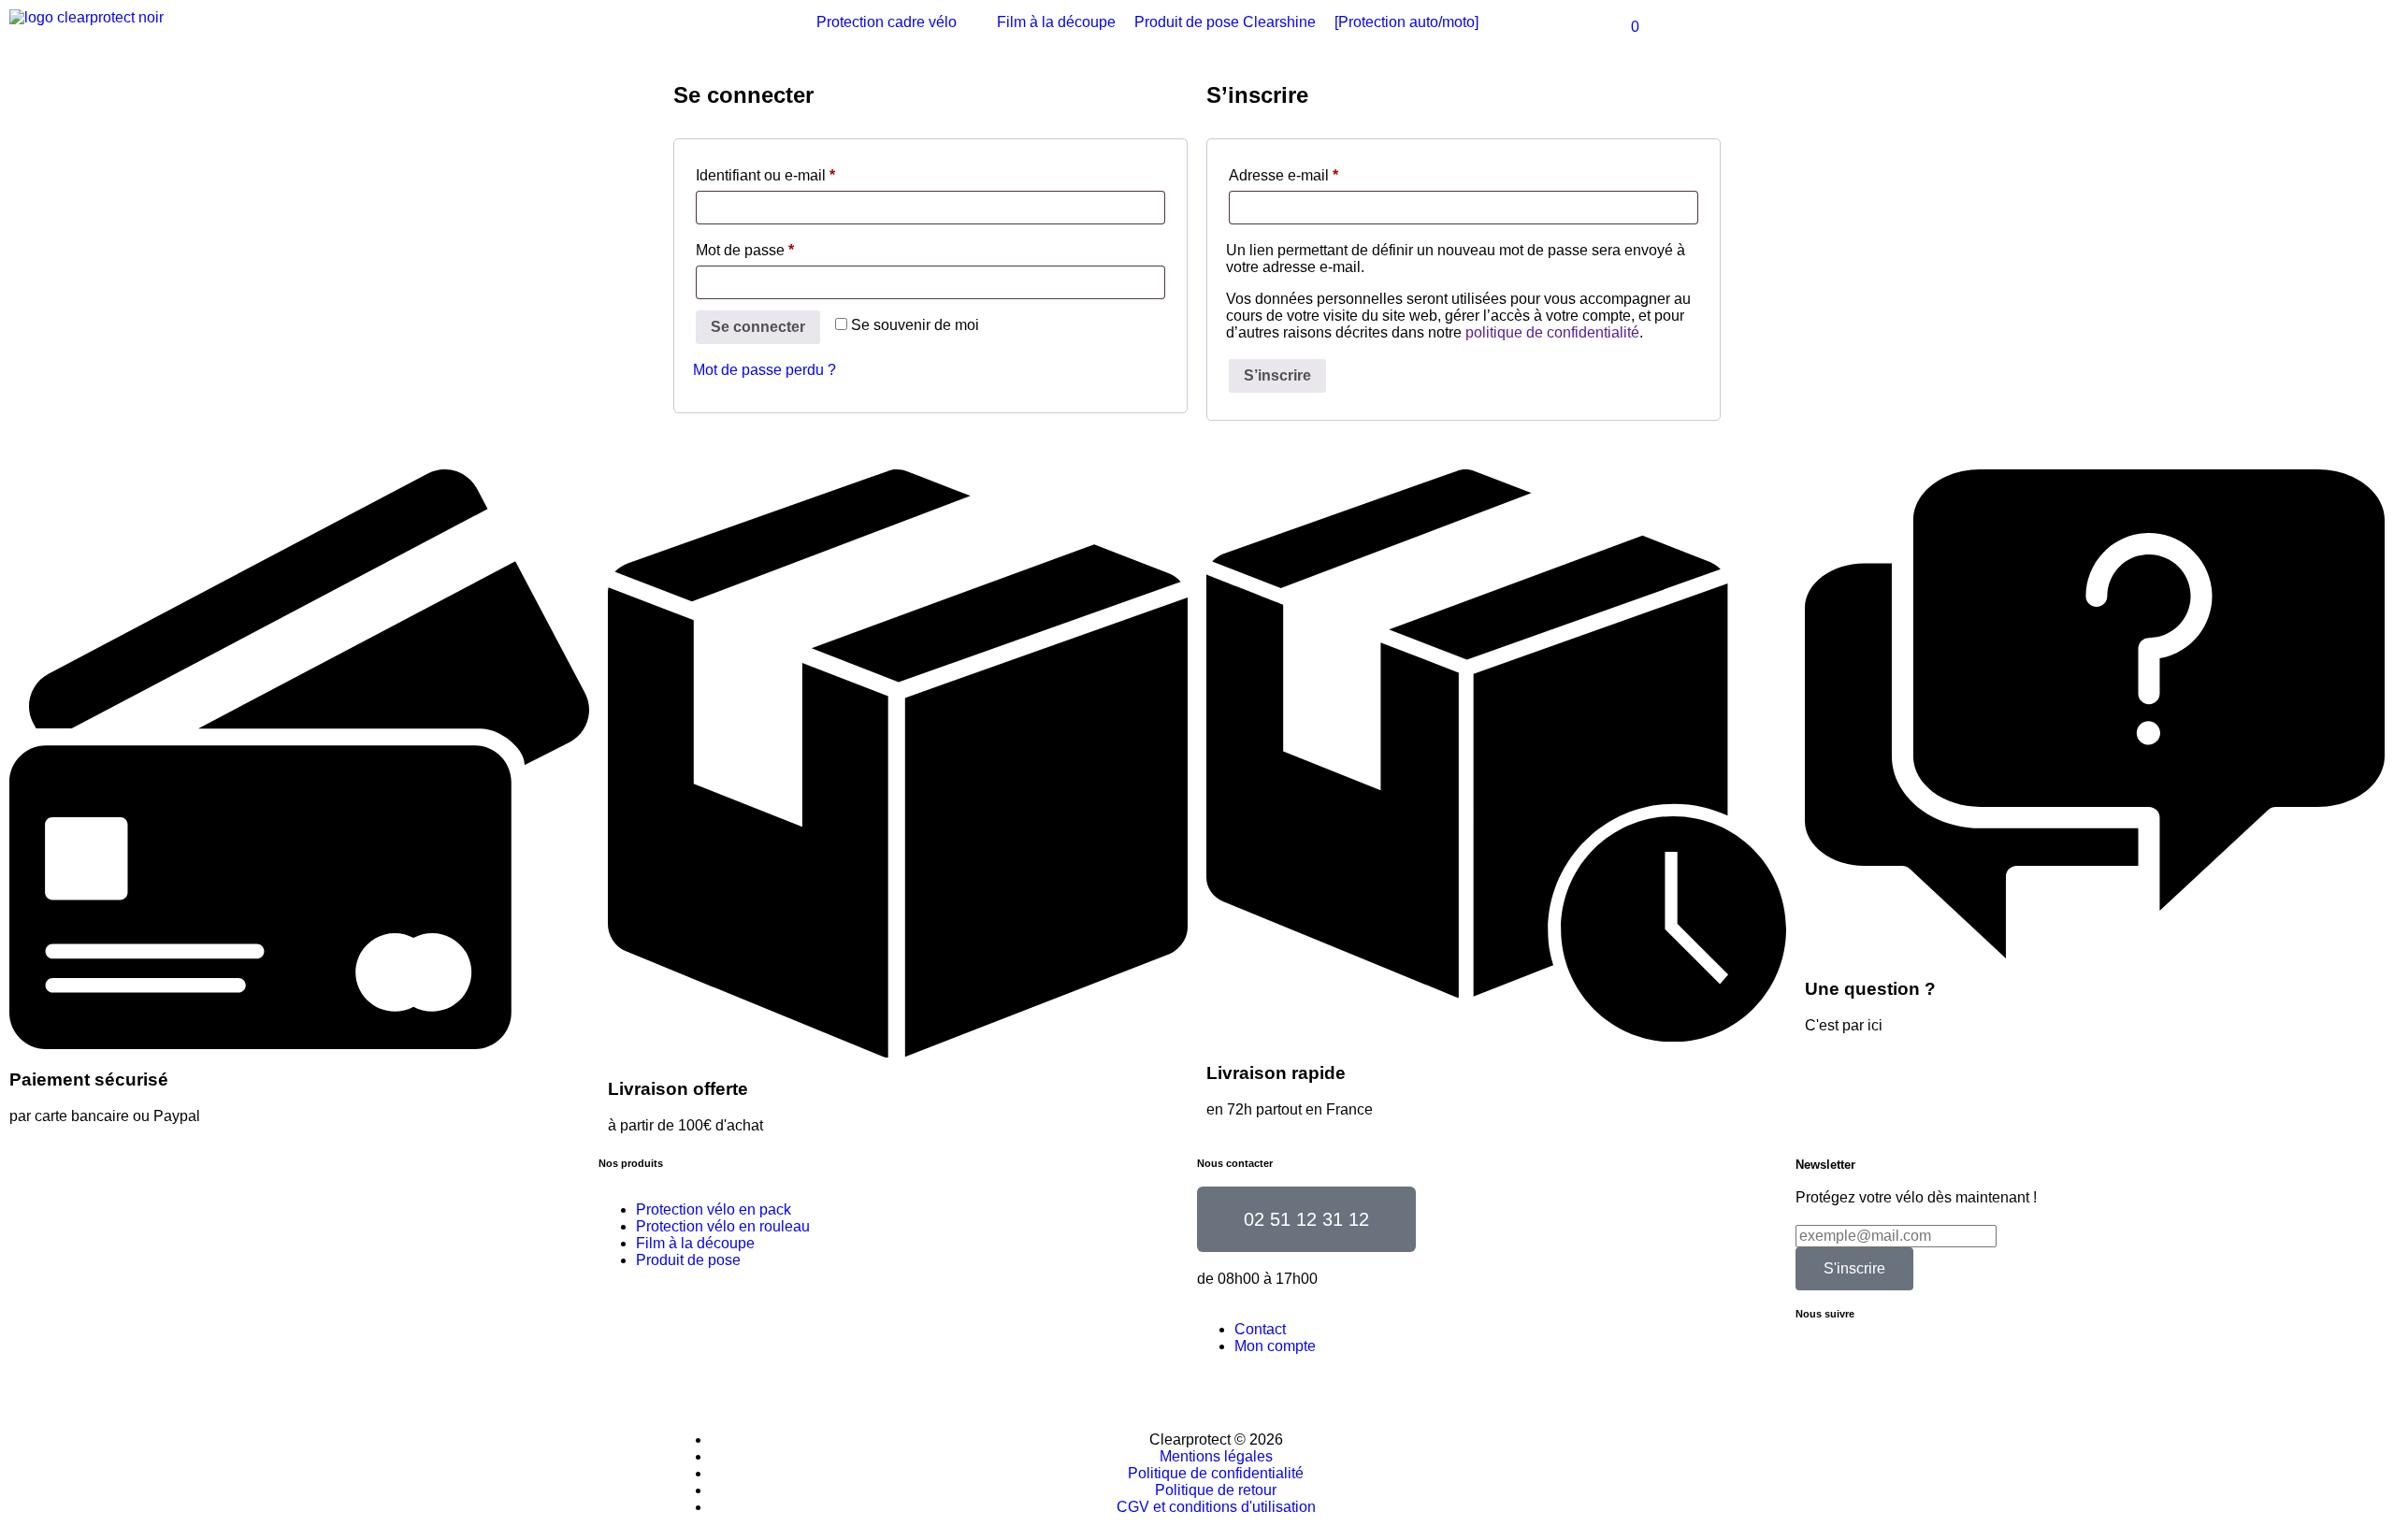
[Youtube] (1819, 1361)
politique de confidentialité (1552, 332)
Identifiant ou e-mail (765, 175)
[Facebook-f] (1869, 1361)
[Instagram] (1920, 1361)
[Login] (2017, 27)
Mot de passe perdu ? (764, 370)
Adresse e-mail (1284, 175)
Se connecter (758, 327)
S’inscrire (1277, 375)
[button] (897, 22)
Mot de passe (745, 250)
